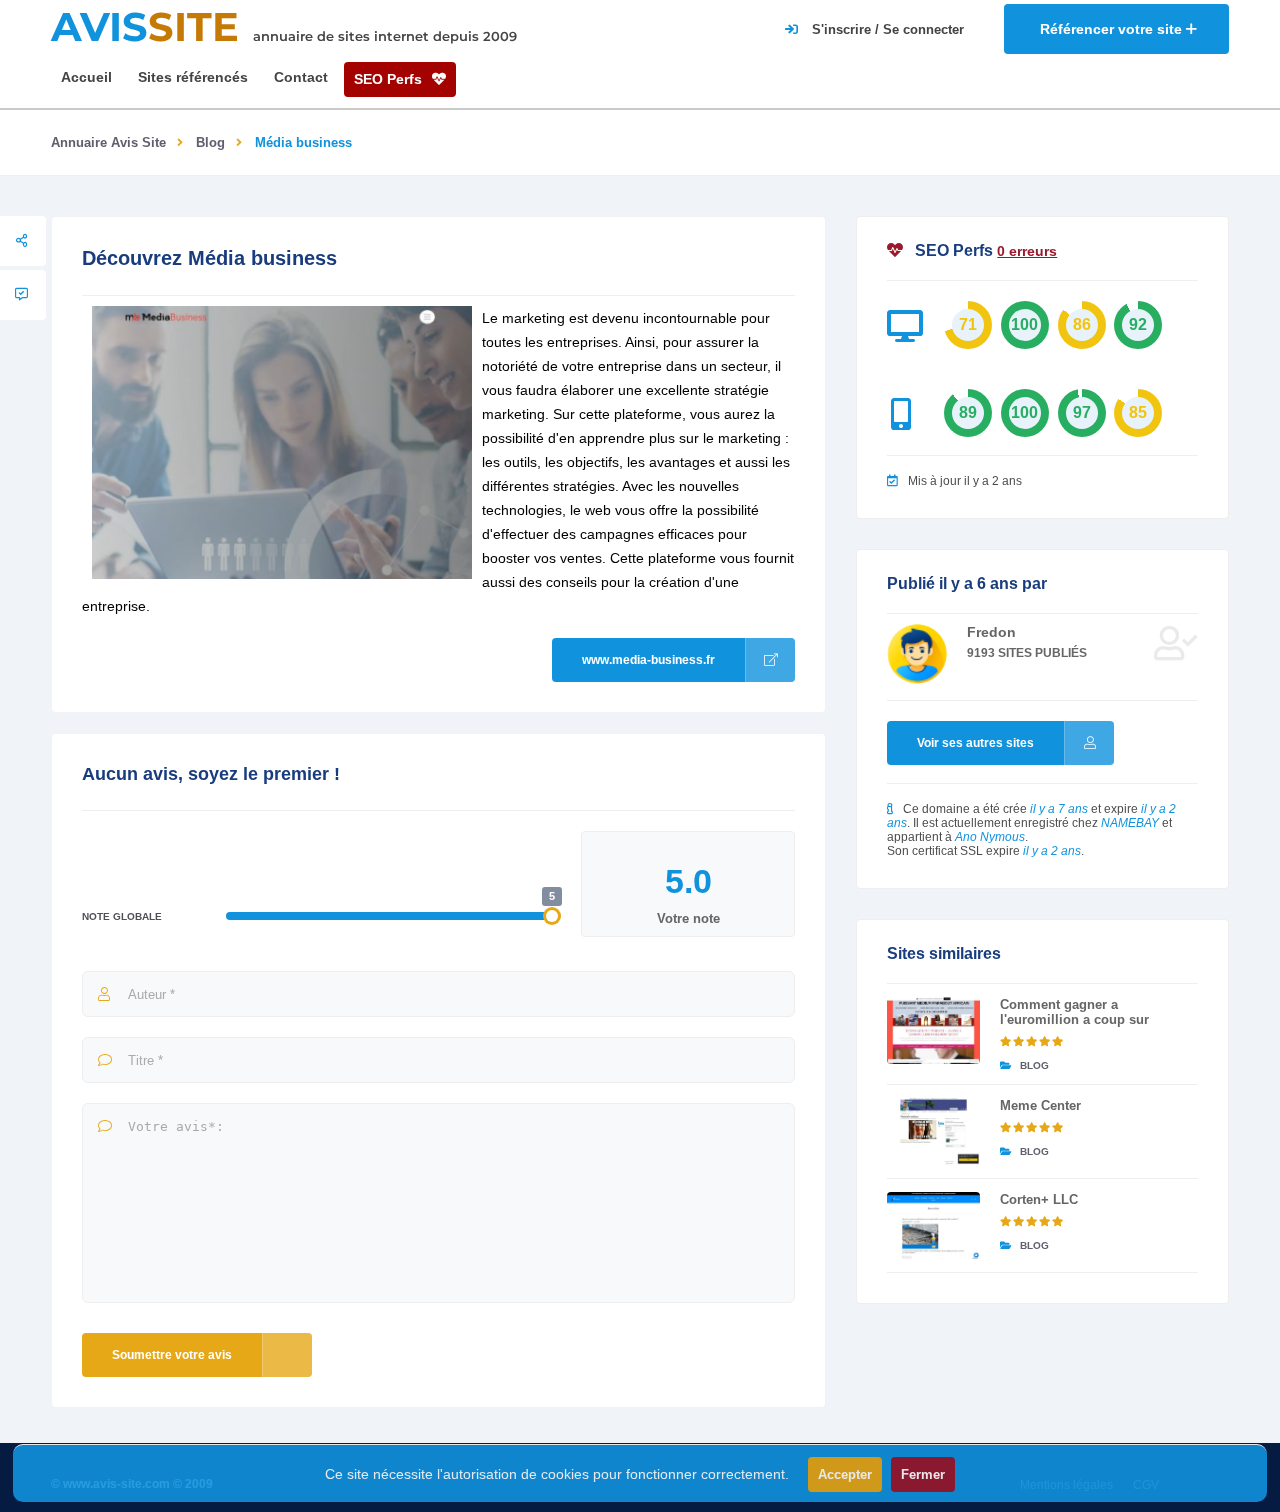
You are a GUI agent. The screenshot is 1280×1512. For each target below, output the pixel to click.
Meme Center (1040, 1105)
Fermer (923, 1474)
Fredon (991, 632)
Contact (301, 77)
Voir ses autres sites (975, 743)
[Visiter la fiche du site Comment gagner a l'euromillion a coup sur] (933, 1030)
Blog (210, 142)
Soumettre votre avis (172, 1355)
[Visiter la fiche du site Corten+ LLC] (933, 1225)
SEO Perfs (390, 79)
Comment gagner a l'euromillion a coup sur (1074, 1012)
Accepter (845, 1474)
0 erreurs (1027, 251)
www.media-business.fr (648, 660)
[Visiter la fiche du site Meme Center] (933, 1131)
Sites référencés (193, 77)
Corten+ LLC (1039, 1199)
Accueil (86, 77)
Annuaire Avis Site (108, 142)
